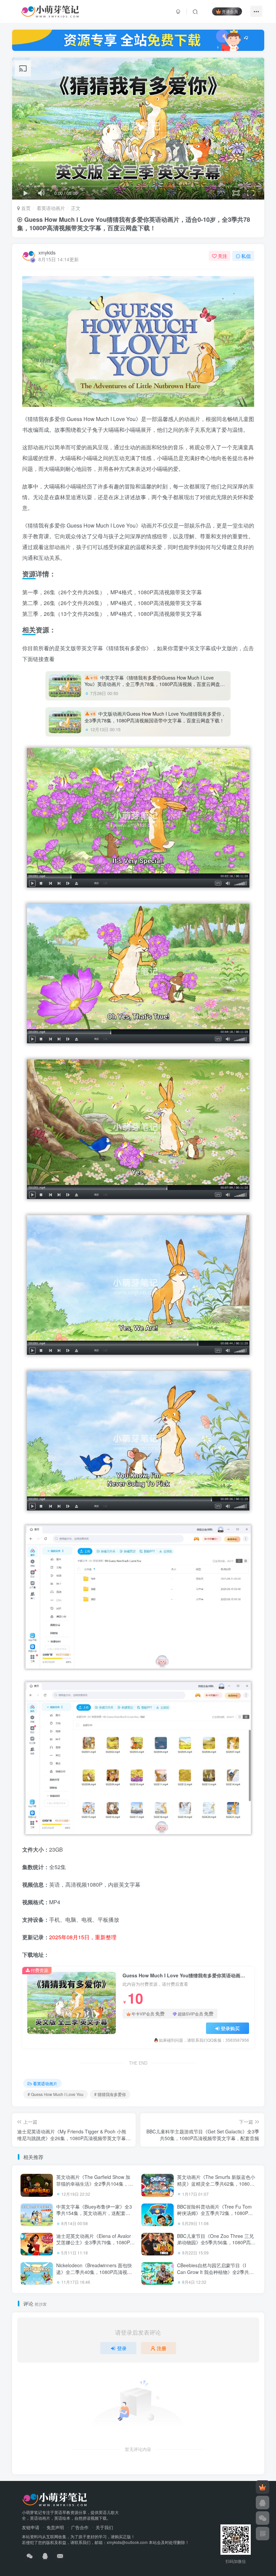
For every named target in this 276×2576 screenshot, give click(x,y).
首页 (25, 208)
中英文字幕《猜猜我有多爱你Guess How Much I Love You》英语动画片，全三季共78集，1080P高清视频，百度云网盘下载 (155, 684)
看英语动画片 (51, 208)
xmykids (47, 252)
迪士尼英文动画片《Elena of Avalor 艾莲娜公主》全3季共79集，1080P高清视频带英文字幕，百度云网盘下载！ (95, 2246)
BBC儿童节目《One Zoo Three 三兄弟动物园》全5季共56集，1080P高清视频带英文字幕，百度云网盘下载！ (216, 2242)
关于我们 (104, 2527)
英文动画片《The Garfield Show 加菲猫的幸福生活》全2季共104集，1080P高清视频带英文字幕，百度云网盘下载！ (94, 2187)
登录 (122, 2348)
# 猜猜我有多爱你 (110, 2094)
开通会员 (230, 11)
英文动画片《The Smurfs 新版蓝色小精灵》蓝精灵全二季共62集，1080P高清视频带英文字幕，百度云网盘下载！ (216, 2187)
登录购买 (230, 2028)
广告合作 (80, 2527)
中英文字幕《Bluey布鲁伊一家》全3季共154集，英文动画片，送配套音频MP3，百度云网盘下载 (94, 2213)
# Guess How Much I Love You (56, 2094)
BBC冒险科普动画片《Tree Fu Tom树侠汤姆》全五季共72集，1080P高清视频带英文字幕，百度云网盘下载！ (215, 2216)
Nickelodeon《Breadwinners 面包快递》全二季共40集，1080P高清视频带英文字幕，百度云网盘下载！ (94, 2272)
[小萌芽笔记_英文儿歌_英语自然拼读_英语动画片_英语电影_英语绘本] (55, 2499)
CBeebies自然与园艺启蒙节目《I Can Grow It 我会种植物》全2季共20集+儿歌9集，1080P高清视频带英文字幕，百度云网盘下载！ (216, 2275)
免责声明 (55, 2527)
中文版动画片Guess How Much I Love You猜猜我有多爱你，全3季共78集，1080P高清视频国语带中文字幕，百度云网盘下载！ (155, 717)
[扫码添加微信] (263, 2518)
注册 (162, 2348)
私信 (246, 256)
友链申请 (31, 2527)
